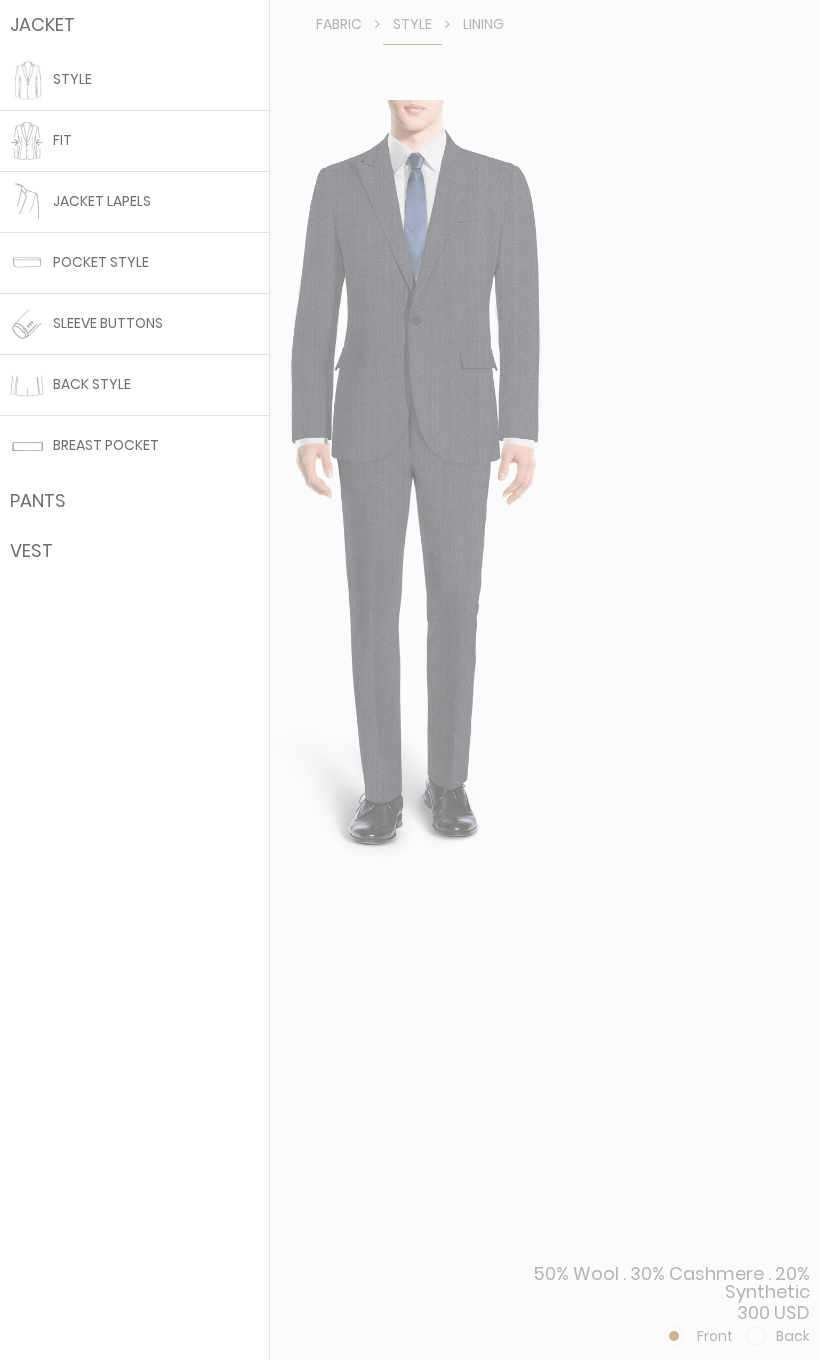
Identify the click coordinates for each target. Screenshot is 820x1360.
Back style (90, 384)
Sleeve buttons (106, 323)
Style (71, 79)
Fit (61, 140)
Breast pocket (104, 445)
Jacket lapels (100, 201)
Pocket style (99, 262)
